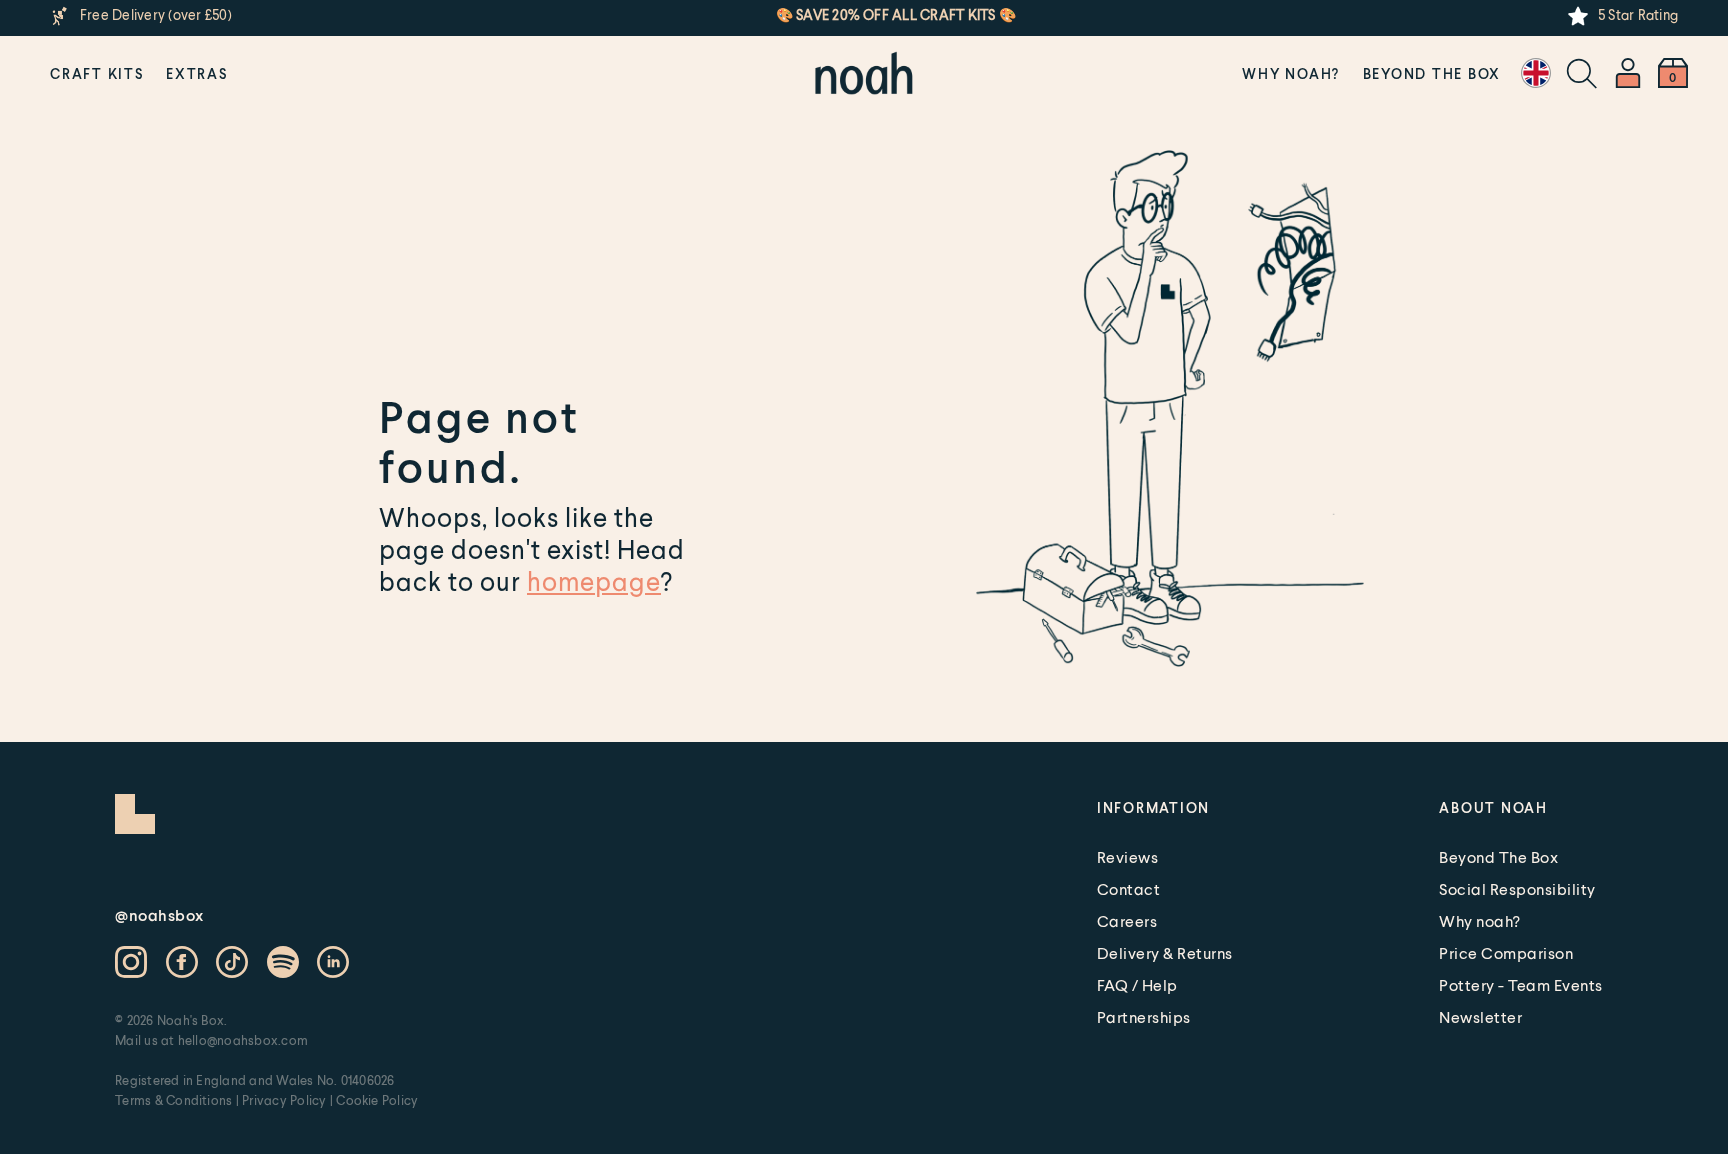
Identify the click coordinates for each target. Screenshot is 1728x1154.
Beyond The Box (1432, 73)
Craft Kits (97, 73)
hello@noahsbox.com (243, 1040)
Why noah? (1291, 73)
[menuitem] (97, 73)
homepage (594, 581)
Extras (197, 73)
